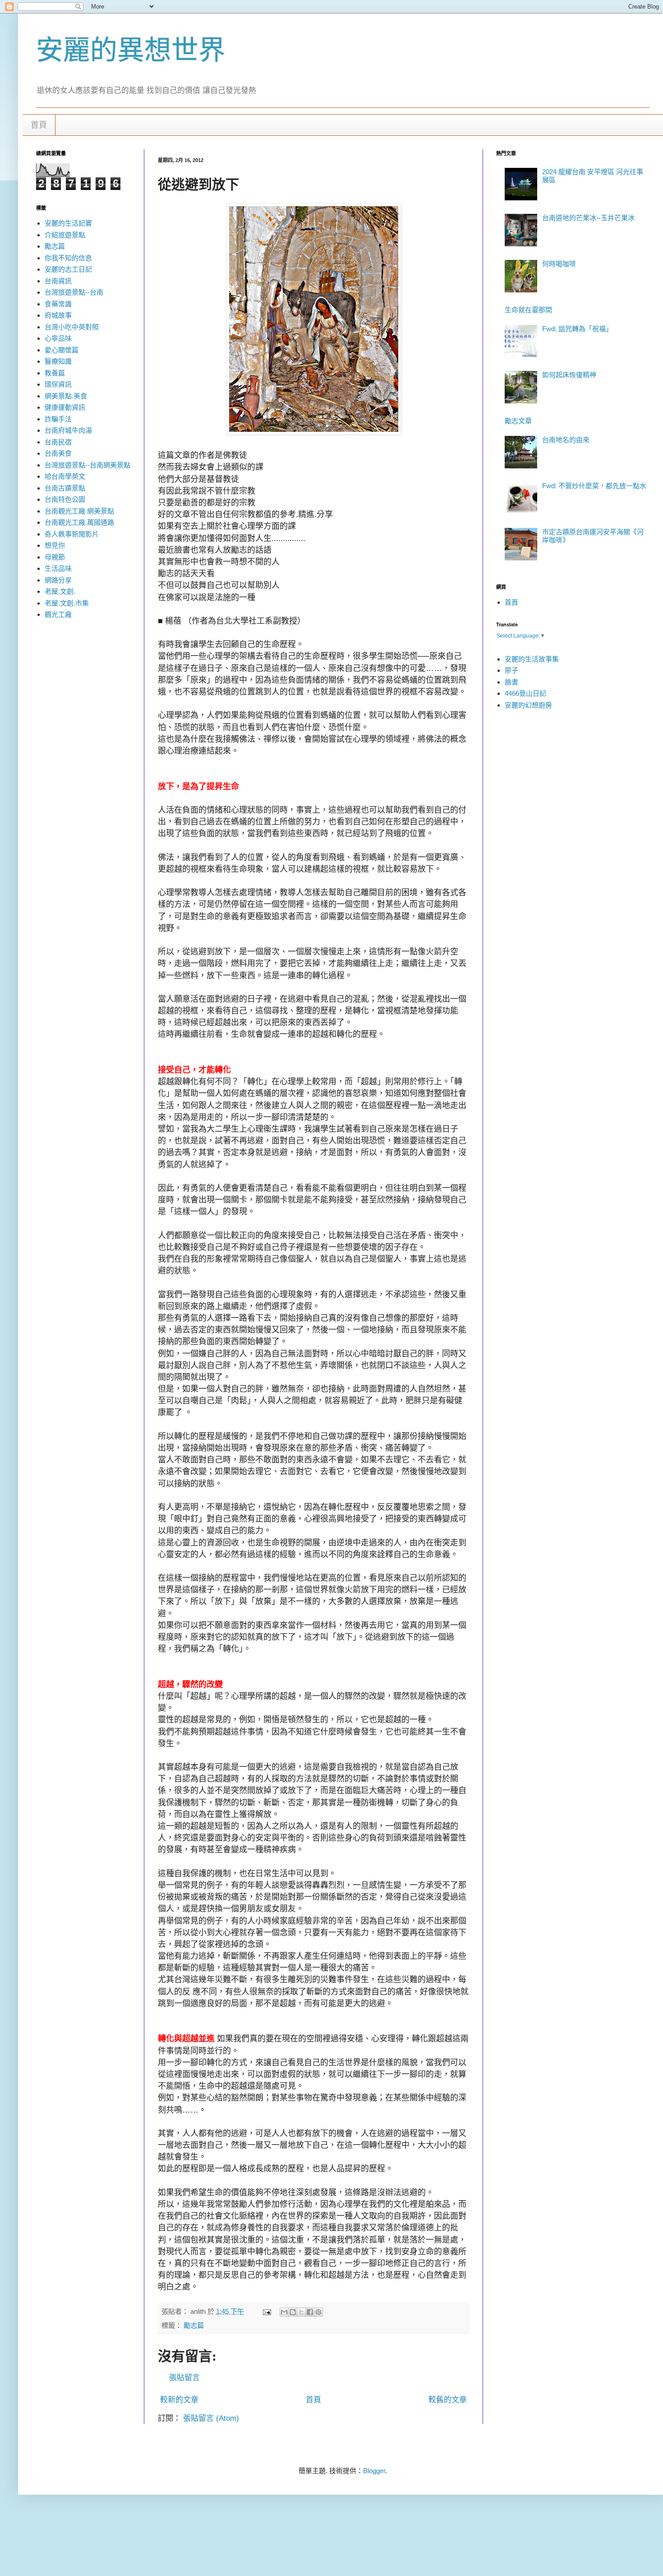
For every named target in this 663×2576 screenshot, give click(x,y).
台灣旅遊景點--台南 (74, 292)
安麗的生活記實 (68, 223)
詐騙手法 (58, 419)
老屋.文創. (60, 591)
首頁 (39, 125)
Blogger (374, 2471)
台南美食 (58, 453)
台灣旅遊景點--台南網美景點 (87, 465)
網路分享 (58, 580)
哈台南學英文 (65, 476)
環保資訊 (58, 384)
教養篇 (55, 373)
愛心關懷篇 (62, 350)
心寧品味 (58, 338)
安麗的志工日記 (68, 269)
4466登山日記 (525, 693)
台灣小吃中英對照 (72, 327)
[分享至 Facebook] (310, 2312)
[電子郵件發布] (267, 2311)
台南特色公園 (65, 499)
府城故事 (58, 315)
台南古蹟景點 (65, 488)
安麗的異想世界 (131, 50)
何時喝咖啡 (559, 264)
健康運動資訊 (65, 407)
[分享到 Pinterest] (318, 2312)
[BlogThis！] (293, 2312)
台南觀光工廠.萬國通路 (79, 522)
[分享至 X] (301, 2312)
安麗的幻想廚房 (528, 705)
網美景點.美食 (66, 396)
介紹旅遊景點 (65, 235)
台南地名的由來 (566, 440)
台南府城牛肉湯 (68, 430)
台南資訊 (58, 281)
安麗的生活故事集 (532, 659)
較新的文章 (179, 2400)
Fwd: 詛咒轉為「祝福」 (577, 329)
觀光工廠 (58, 614)
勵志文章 (518, 421)
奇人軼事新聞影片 (72, 534)
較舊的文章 (448, 2400)
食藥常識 (58, 304)
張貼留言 (184, 2378)
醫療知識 (58, 361)
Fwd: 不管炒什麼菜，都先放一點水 (594, 486)
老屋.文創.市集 (67, 603)
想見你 (55, 545)
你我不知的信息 (68, 258)
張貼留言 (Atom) (211, 2418)
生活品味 (58, 568)
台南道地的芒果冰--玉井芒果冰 (588, 218)
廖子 (511, 670)
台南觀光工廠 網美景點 (79, 511)
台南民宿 (58, 442)
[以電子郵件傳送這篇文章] (284, 2312)
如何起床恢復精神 (569, 375)
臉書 (511, 682)
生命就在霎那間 (528, 310)
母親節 (55, 557)
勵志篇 (194, 2325)
